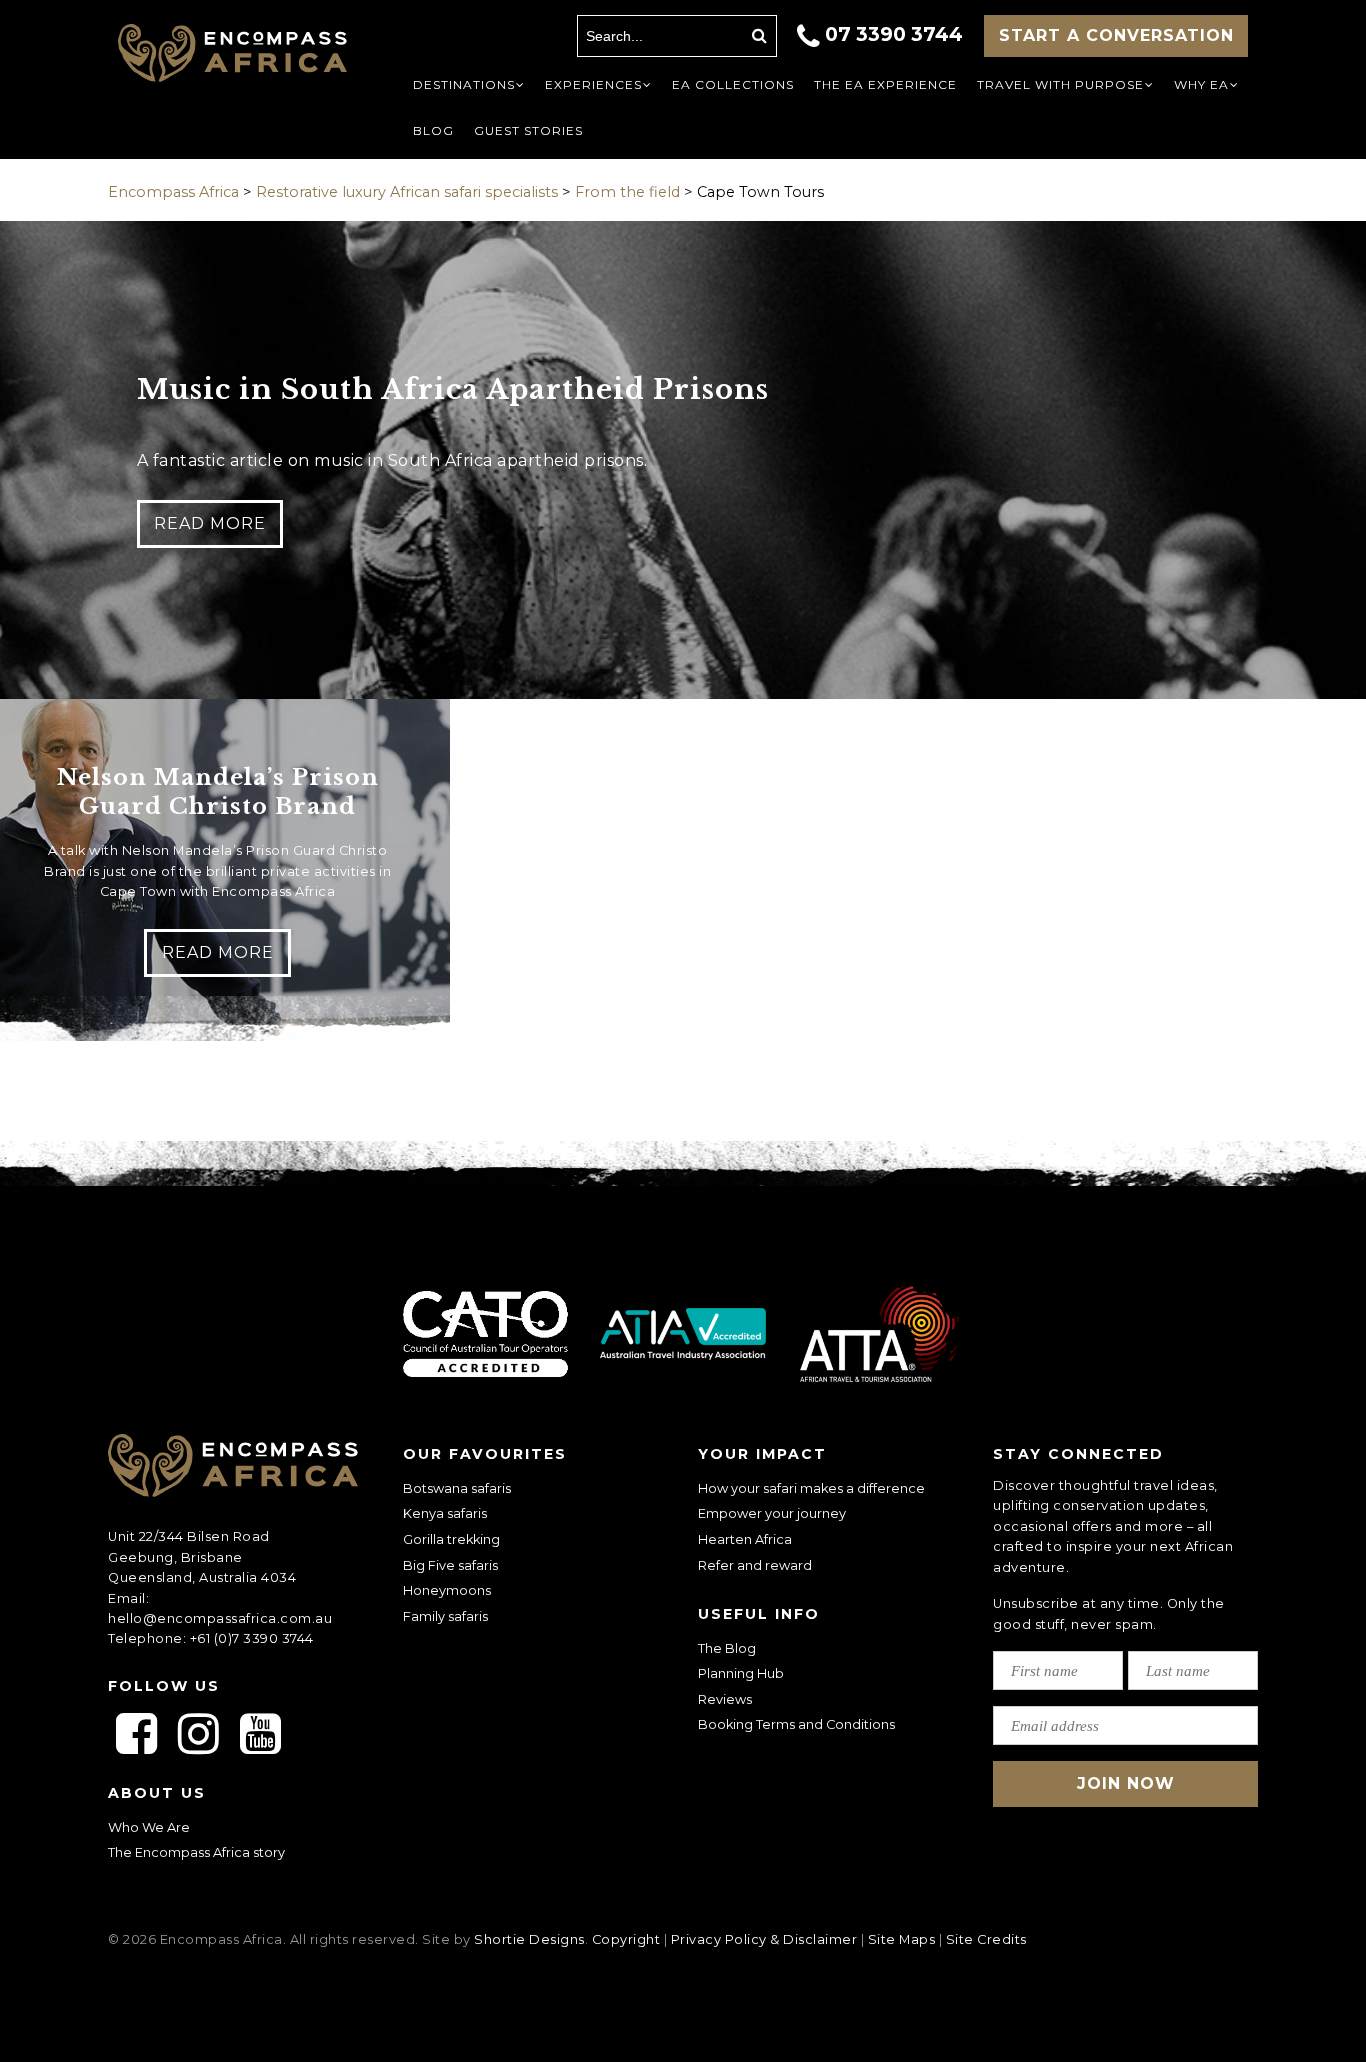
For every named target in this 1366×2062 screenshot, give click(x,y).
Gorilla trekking (451, 1539)
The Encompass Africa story (196, 1852)
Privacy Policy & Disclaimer (764, 1939)
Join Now (1126, 1783)
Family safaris (445, 1616)
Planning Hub (741, 1673)
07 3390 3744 (894, 34)
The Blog (727, 1648)
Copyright (626, 1939)
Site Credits (986, 1939)
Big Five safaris (450, 1565)
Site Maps (902, 1939)
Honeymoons (447, 1590)
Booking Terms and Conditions (796, 1724)
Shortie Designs (529, 1939)
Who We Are (149, 1827)
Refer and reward (755, 1565)
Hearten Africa (745, 1539)
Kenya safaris (445, 1513)
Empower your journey (772, 1513)
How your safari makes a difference (811, 1488)
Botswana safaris (457, 1488)
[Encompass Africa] (232, 55)
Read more (210, 523)
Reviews (725, 1699)
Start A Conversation (1116, 35)
